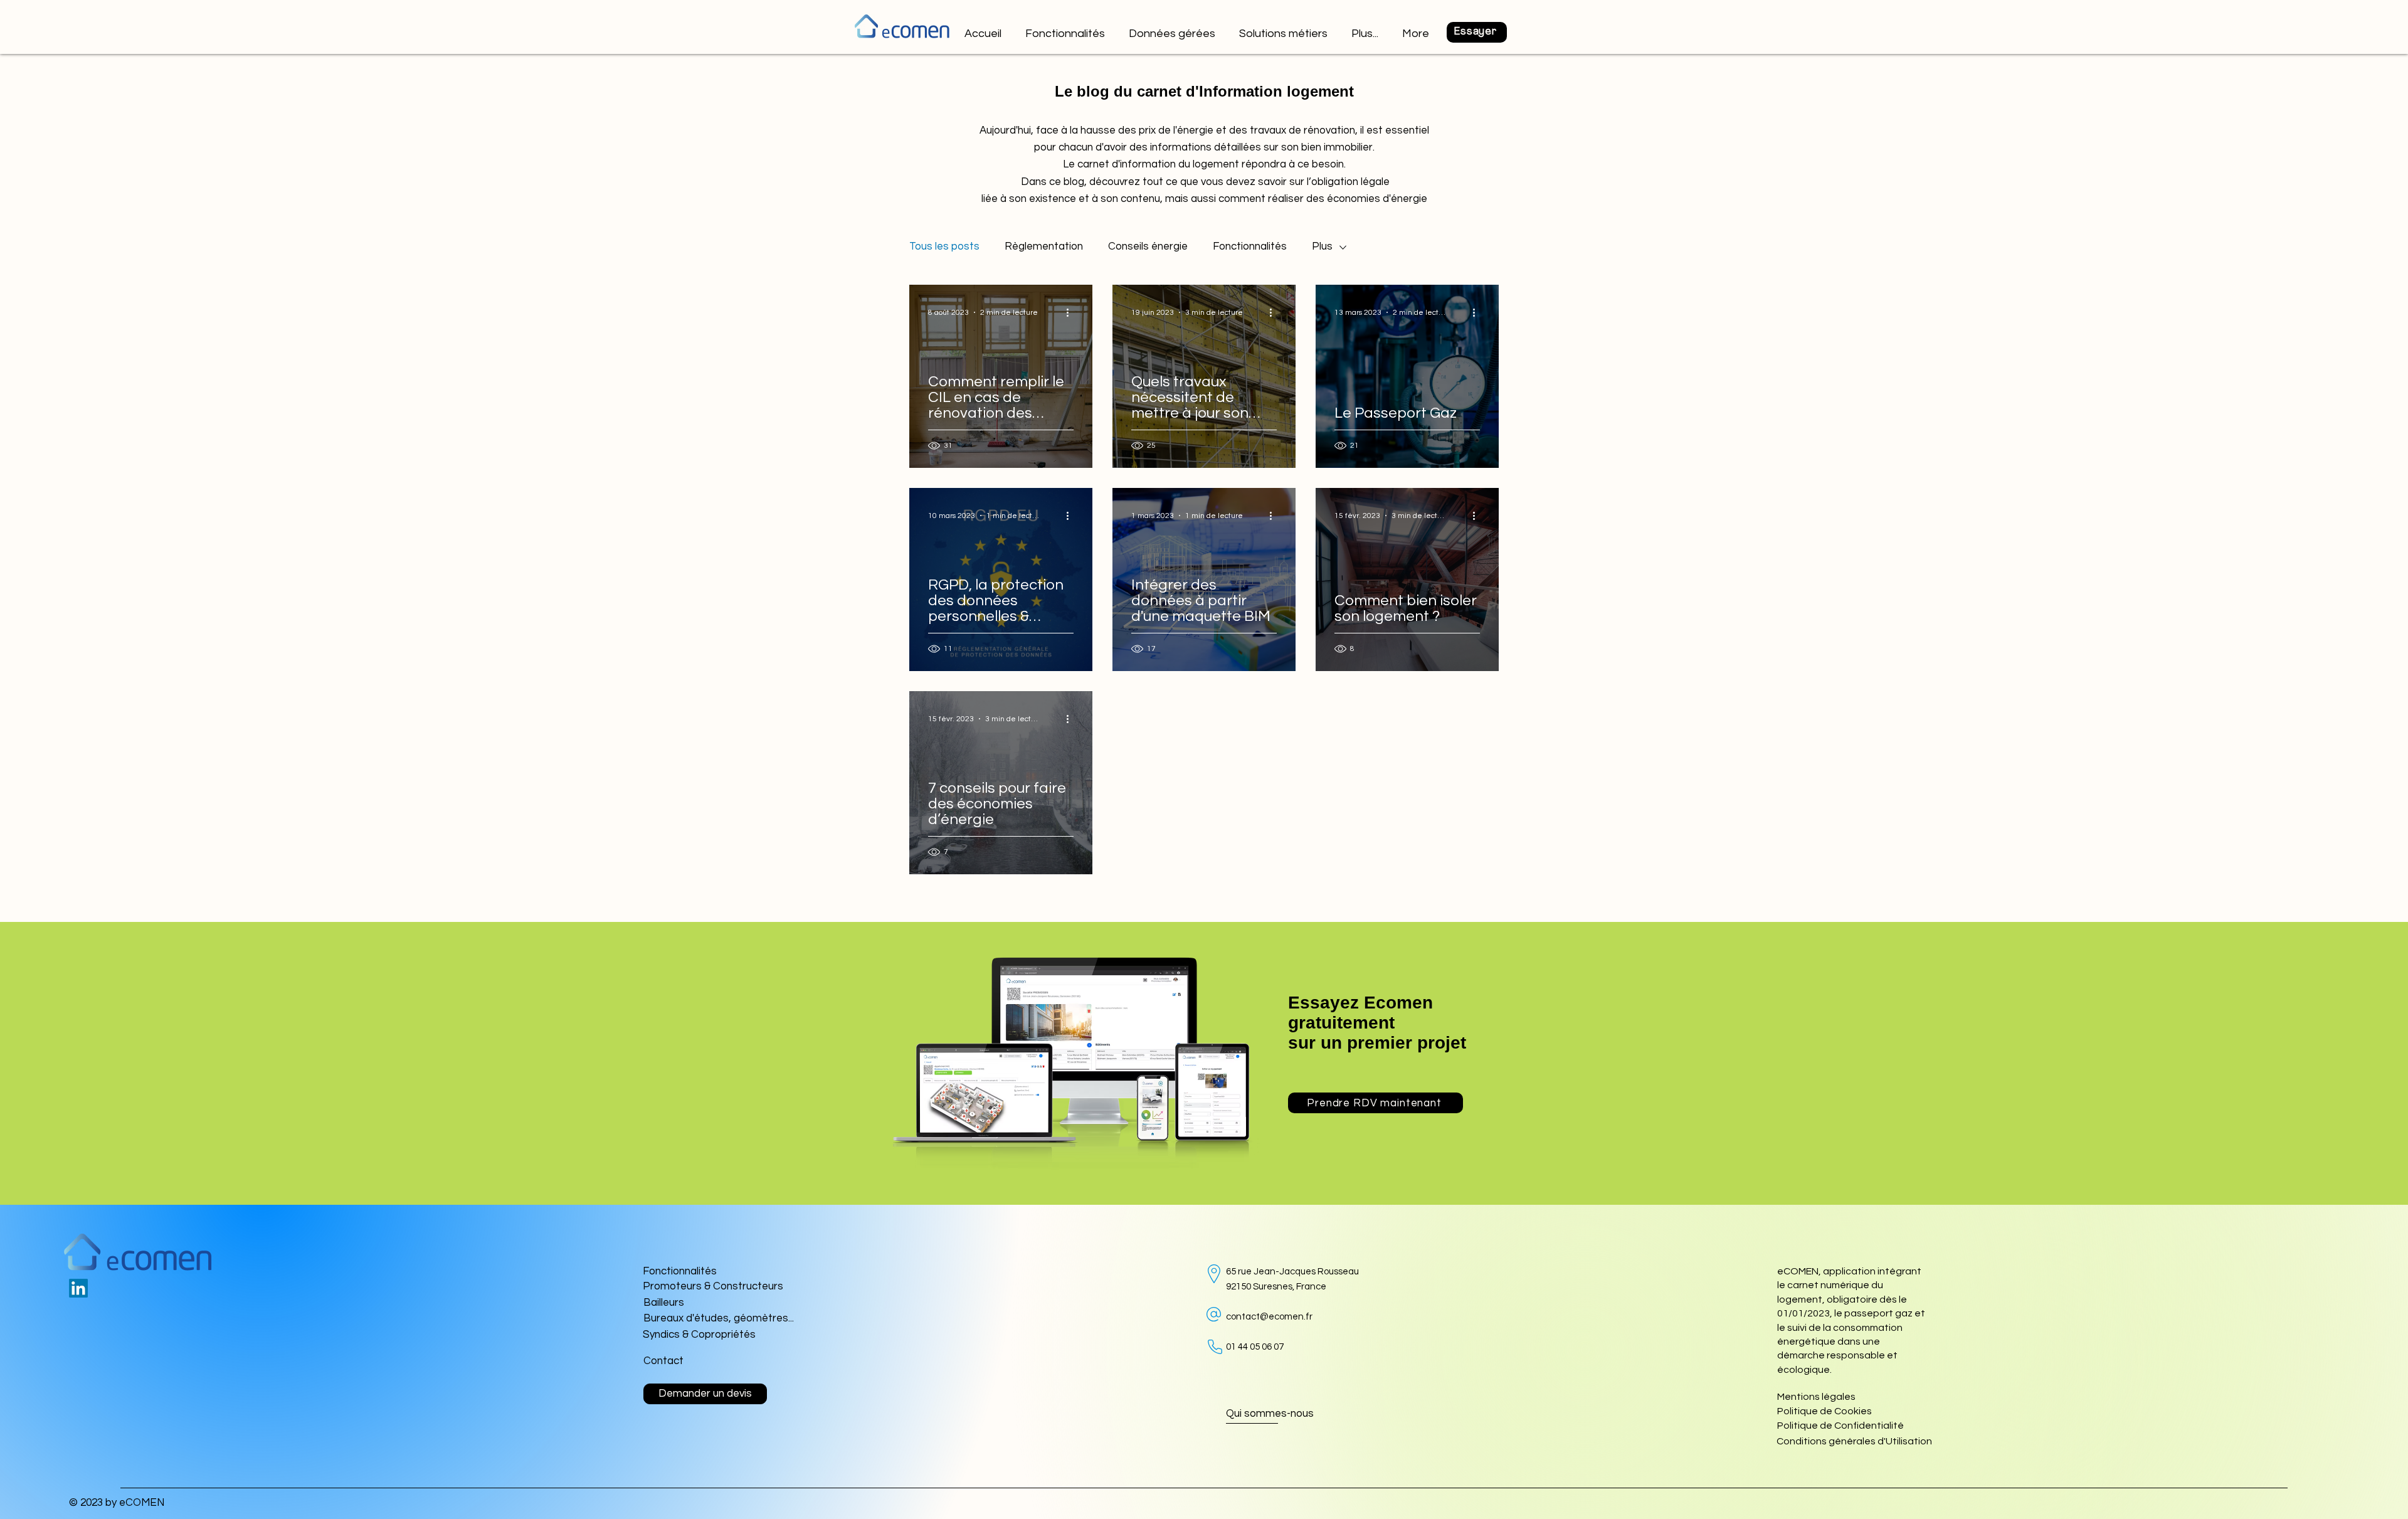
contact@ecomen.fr (1269, 1317)
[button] (1284, 28)
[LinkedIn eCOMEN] (78, 1288)
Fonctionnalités (1250, 246)
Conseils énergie (1148, 246)
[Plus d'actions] (1072, 312)
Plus (1322, 246)
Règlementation (1044, 246)
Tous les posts (944, 246)
